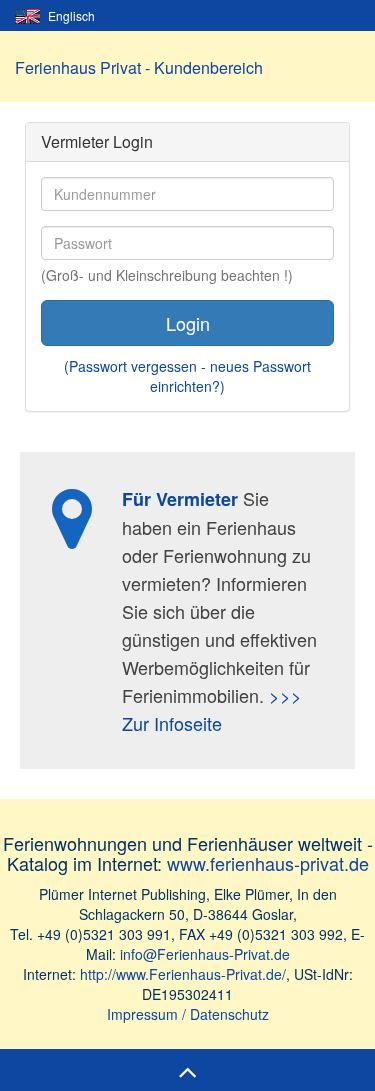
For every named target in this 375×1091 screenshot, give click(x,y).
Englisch (70, 15)
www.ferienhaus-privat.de (268, 863)
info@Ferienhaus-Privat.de (205, 954)
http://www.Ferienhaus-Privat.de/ (183, 974)
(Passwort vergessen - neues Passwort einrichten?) (187, 376)
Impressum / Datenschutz (188, 1014)
